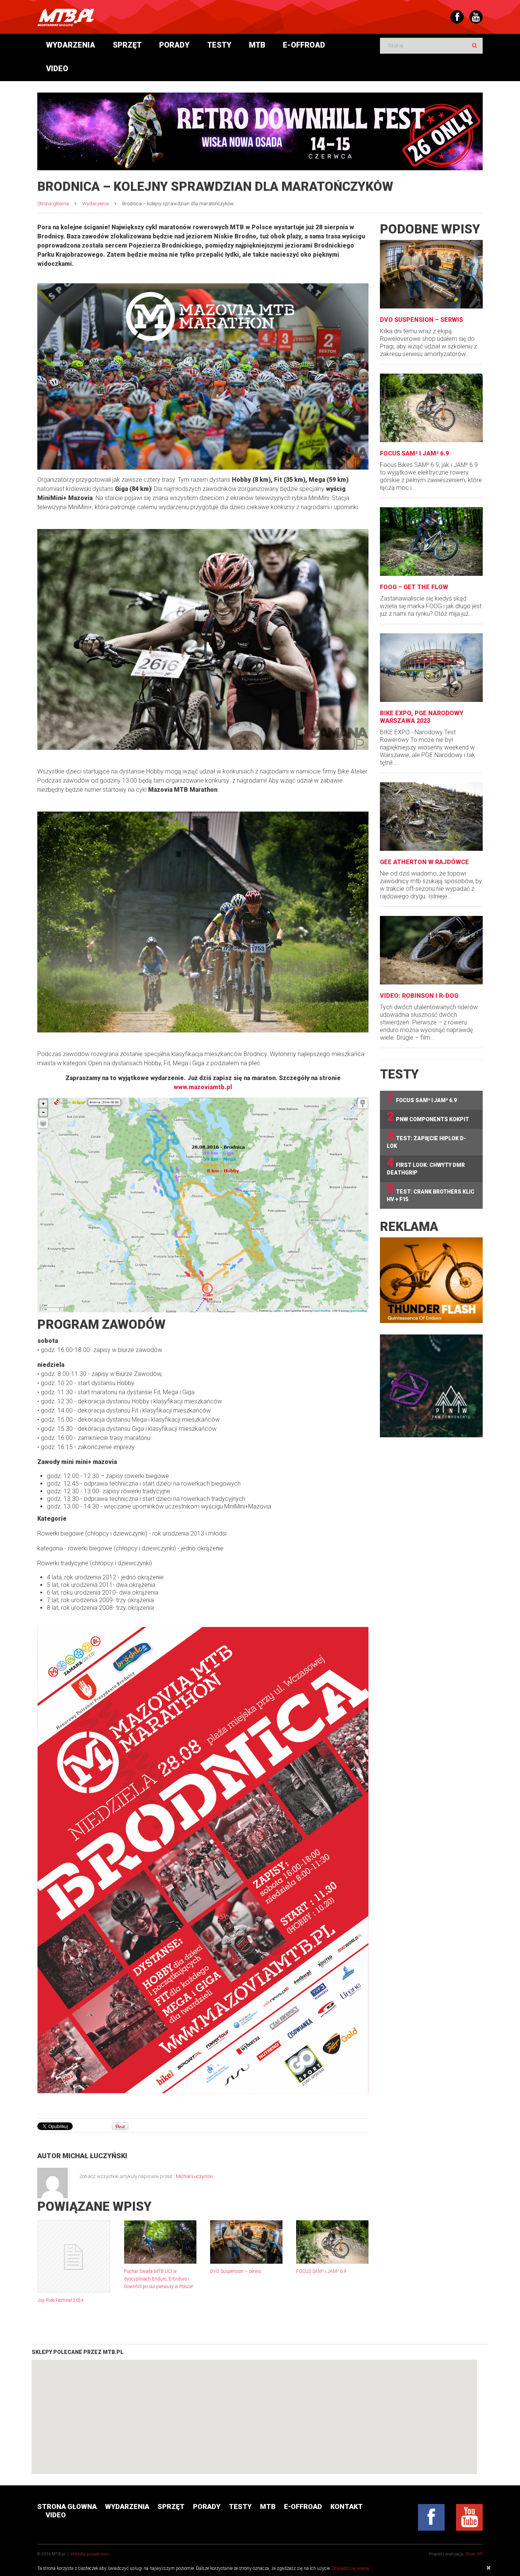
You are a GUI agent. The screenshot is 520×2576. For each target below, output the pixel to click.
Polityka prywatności (90, 2554)
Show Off (474, 2554)
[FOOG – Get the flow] (431, 542)
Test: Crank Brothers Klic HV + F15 (431, 1192)
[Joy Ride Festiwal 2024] (74, 2256)
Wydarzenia (71, 45)
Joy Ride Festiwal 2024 (61, 2300)
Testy (219, 45)
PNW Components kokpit (428, 1117)
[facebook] (431, 2517)
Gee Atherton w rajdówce (424, 862)
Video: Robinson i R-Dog (419, 996)
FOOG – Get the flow (414, 587)
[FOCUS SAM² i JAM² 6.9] (332, 2242)
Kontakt (347, 2506)
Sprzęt (127, 45)
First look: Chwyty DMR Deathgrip (426, 1166)
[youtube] (469, 2517)
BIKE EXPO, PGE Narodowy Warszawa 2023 (422, 717)
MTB (257, 45)
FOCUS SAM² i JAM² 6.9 (321, 2271)
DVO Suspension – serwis (236, 2271)
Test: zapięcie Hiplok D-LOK (426, 1139)
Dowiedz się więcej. (351, 2568)
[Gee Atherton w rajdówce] (431, 817)
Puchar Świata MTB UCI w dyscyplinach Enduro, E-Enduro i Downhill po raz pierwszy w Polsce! (159, 2279)
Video (57, 69)
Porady (174, 45)
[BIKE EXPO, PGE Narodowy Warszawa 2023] (431, 668)
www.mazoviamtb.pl (203, 1087)
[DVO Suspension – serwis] (246, 2242)
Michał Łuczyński (95, 2156)
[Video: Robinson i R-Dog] (431, 950)
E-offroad (304, 45)
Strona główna (53, 204)
